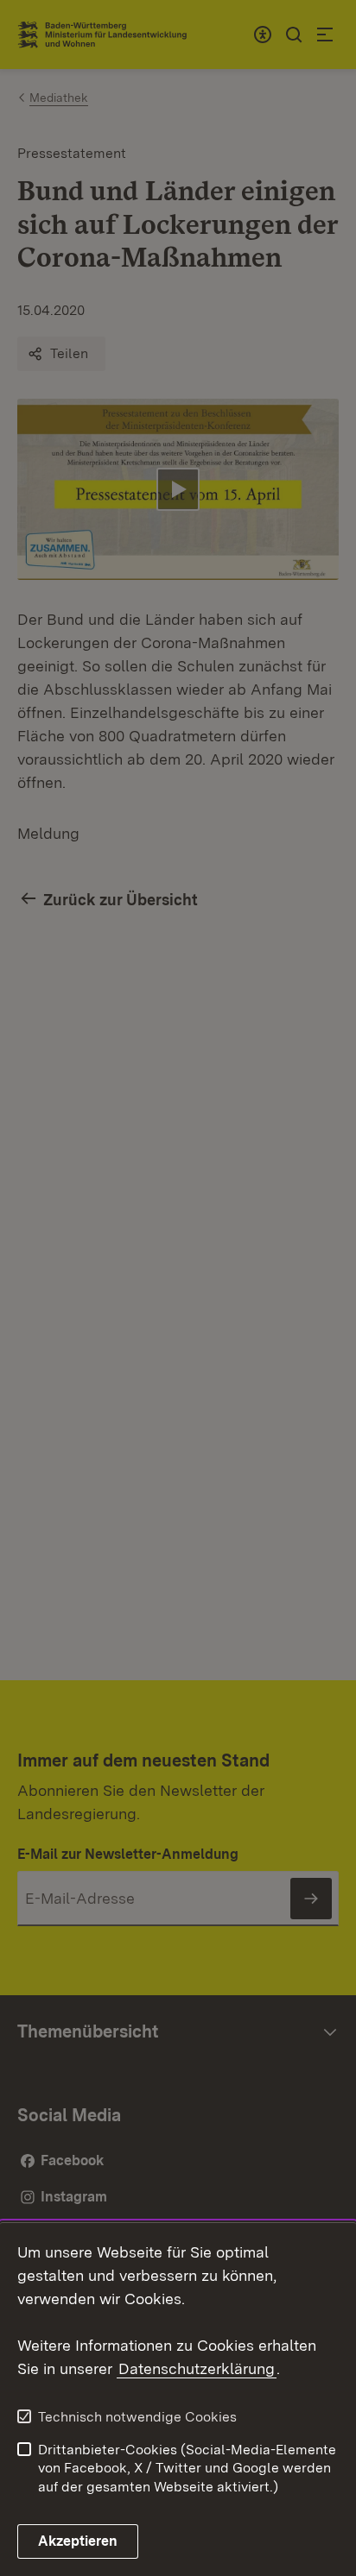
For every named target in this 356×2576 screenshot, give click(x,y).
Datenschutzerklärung (197, 2368)
